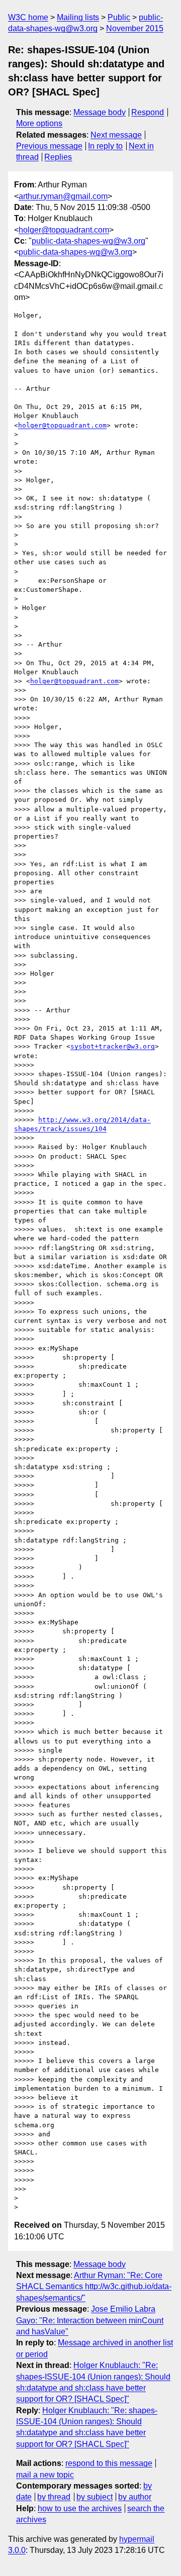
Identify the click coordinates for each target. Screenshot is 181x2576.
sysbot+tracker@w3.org (113, 1046)
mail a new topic (45, 2475)
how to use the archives (80, 2508)
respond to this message (109, 2463)
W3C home (28, 17)
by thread (54, 2497)
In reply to (105, 146)
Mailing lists (78, 17)
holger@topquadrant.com (64, 230)
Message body (100, 112)
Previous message (49, 146)
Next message (116, 135)
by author (135, 2497)
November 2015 (135, 28)
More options (39, 123)
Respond (148, 112)
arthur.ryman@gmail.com (63, 196)
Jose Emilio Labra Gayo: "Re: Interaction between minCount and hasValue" (90, 2320)
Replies (58, 157)
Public (119, 17)
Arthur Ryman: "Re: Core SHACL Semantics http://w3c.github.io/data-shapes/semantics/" (94, 2287)
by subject (95, 2497)
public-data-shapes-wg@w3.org (88, 241)
